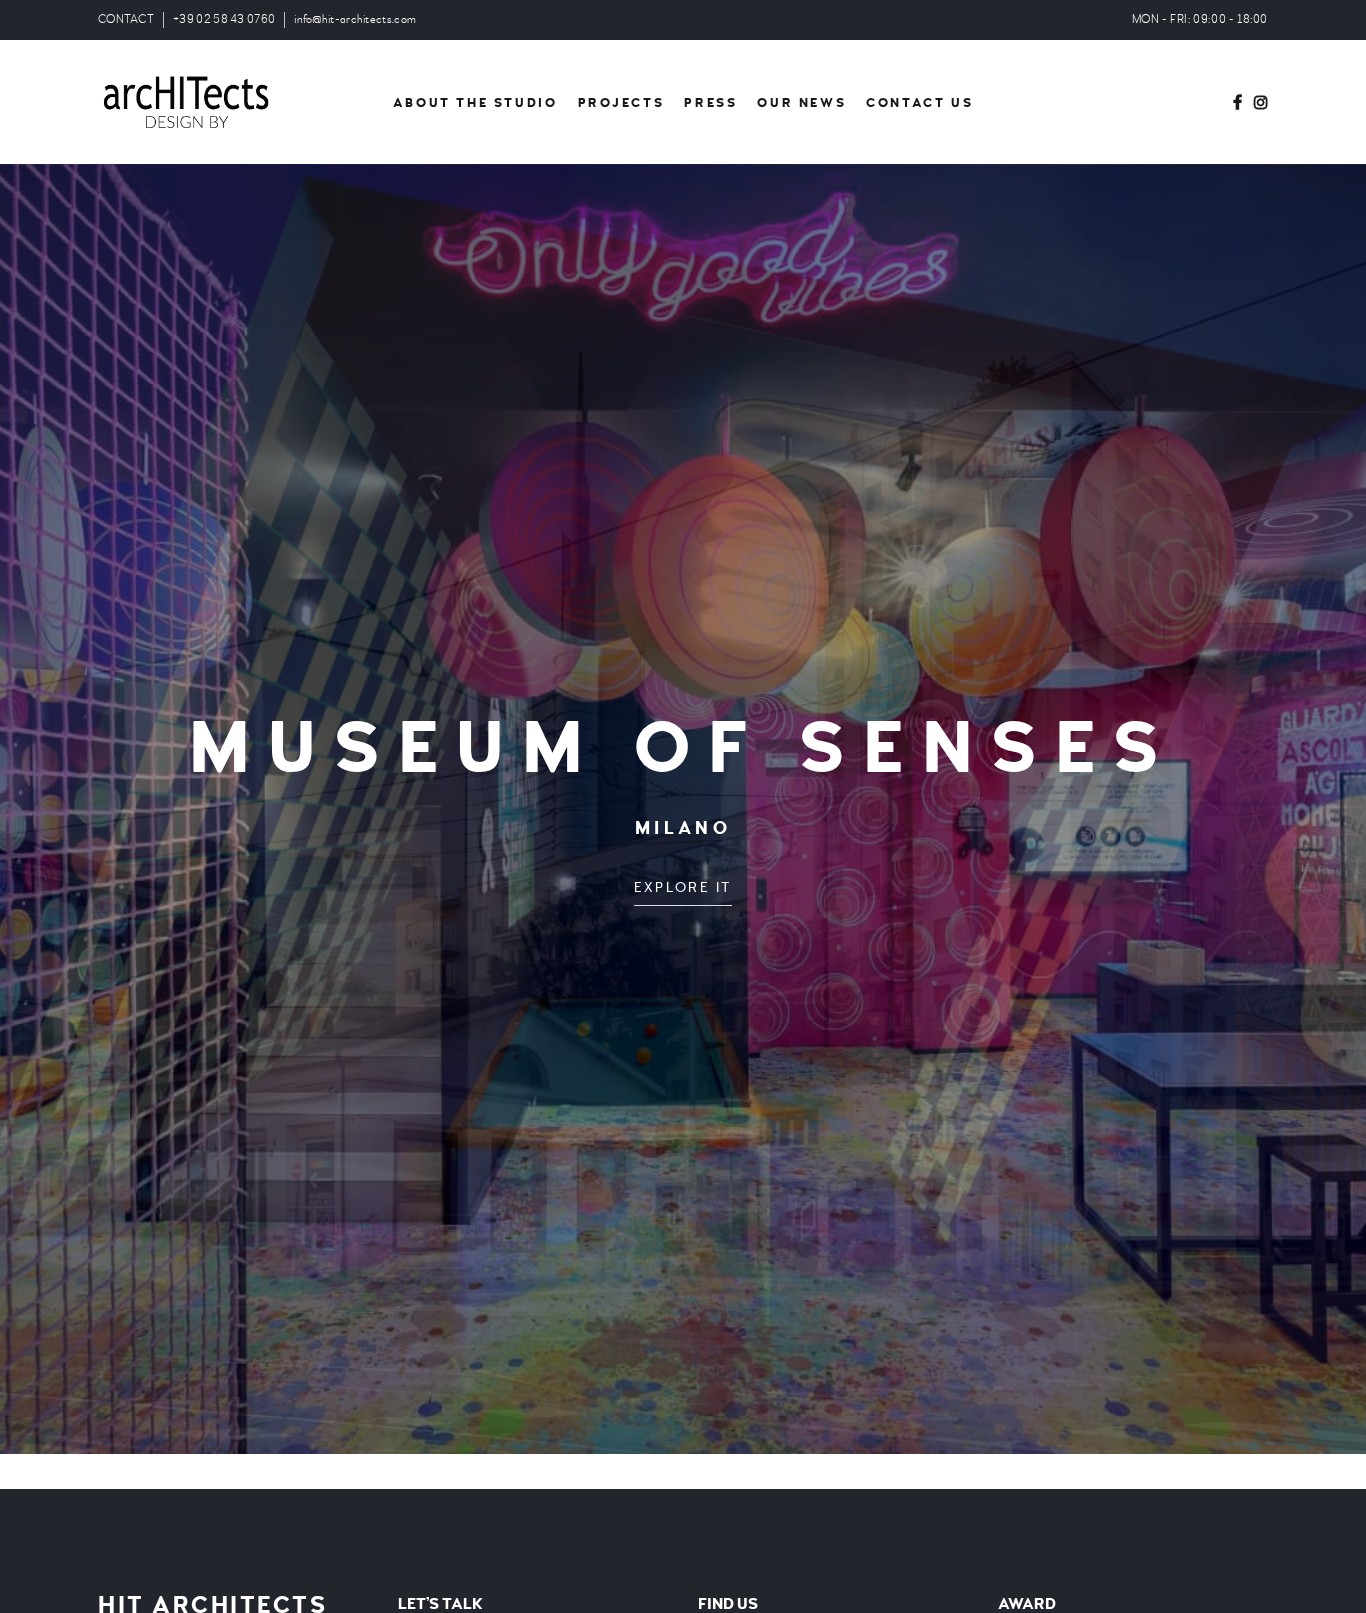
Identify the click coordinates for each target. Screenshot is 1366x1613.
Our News (801, 103)
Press (710, 103)
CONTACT (126, 19)
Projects (621, 103)
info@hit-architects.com (355, 19)
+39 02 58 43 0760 (224, 19)
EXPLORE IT (683, 887)
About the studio (475, 103)
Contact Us (919, 103)
